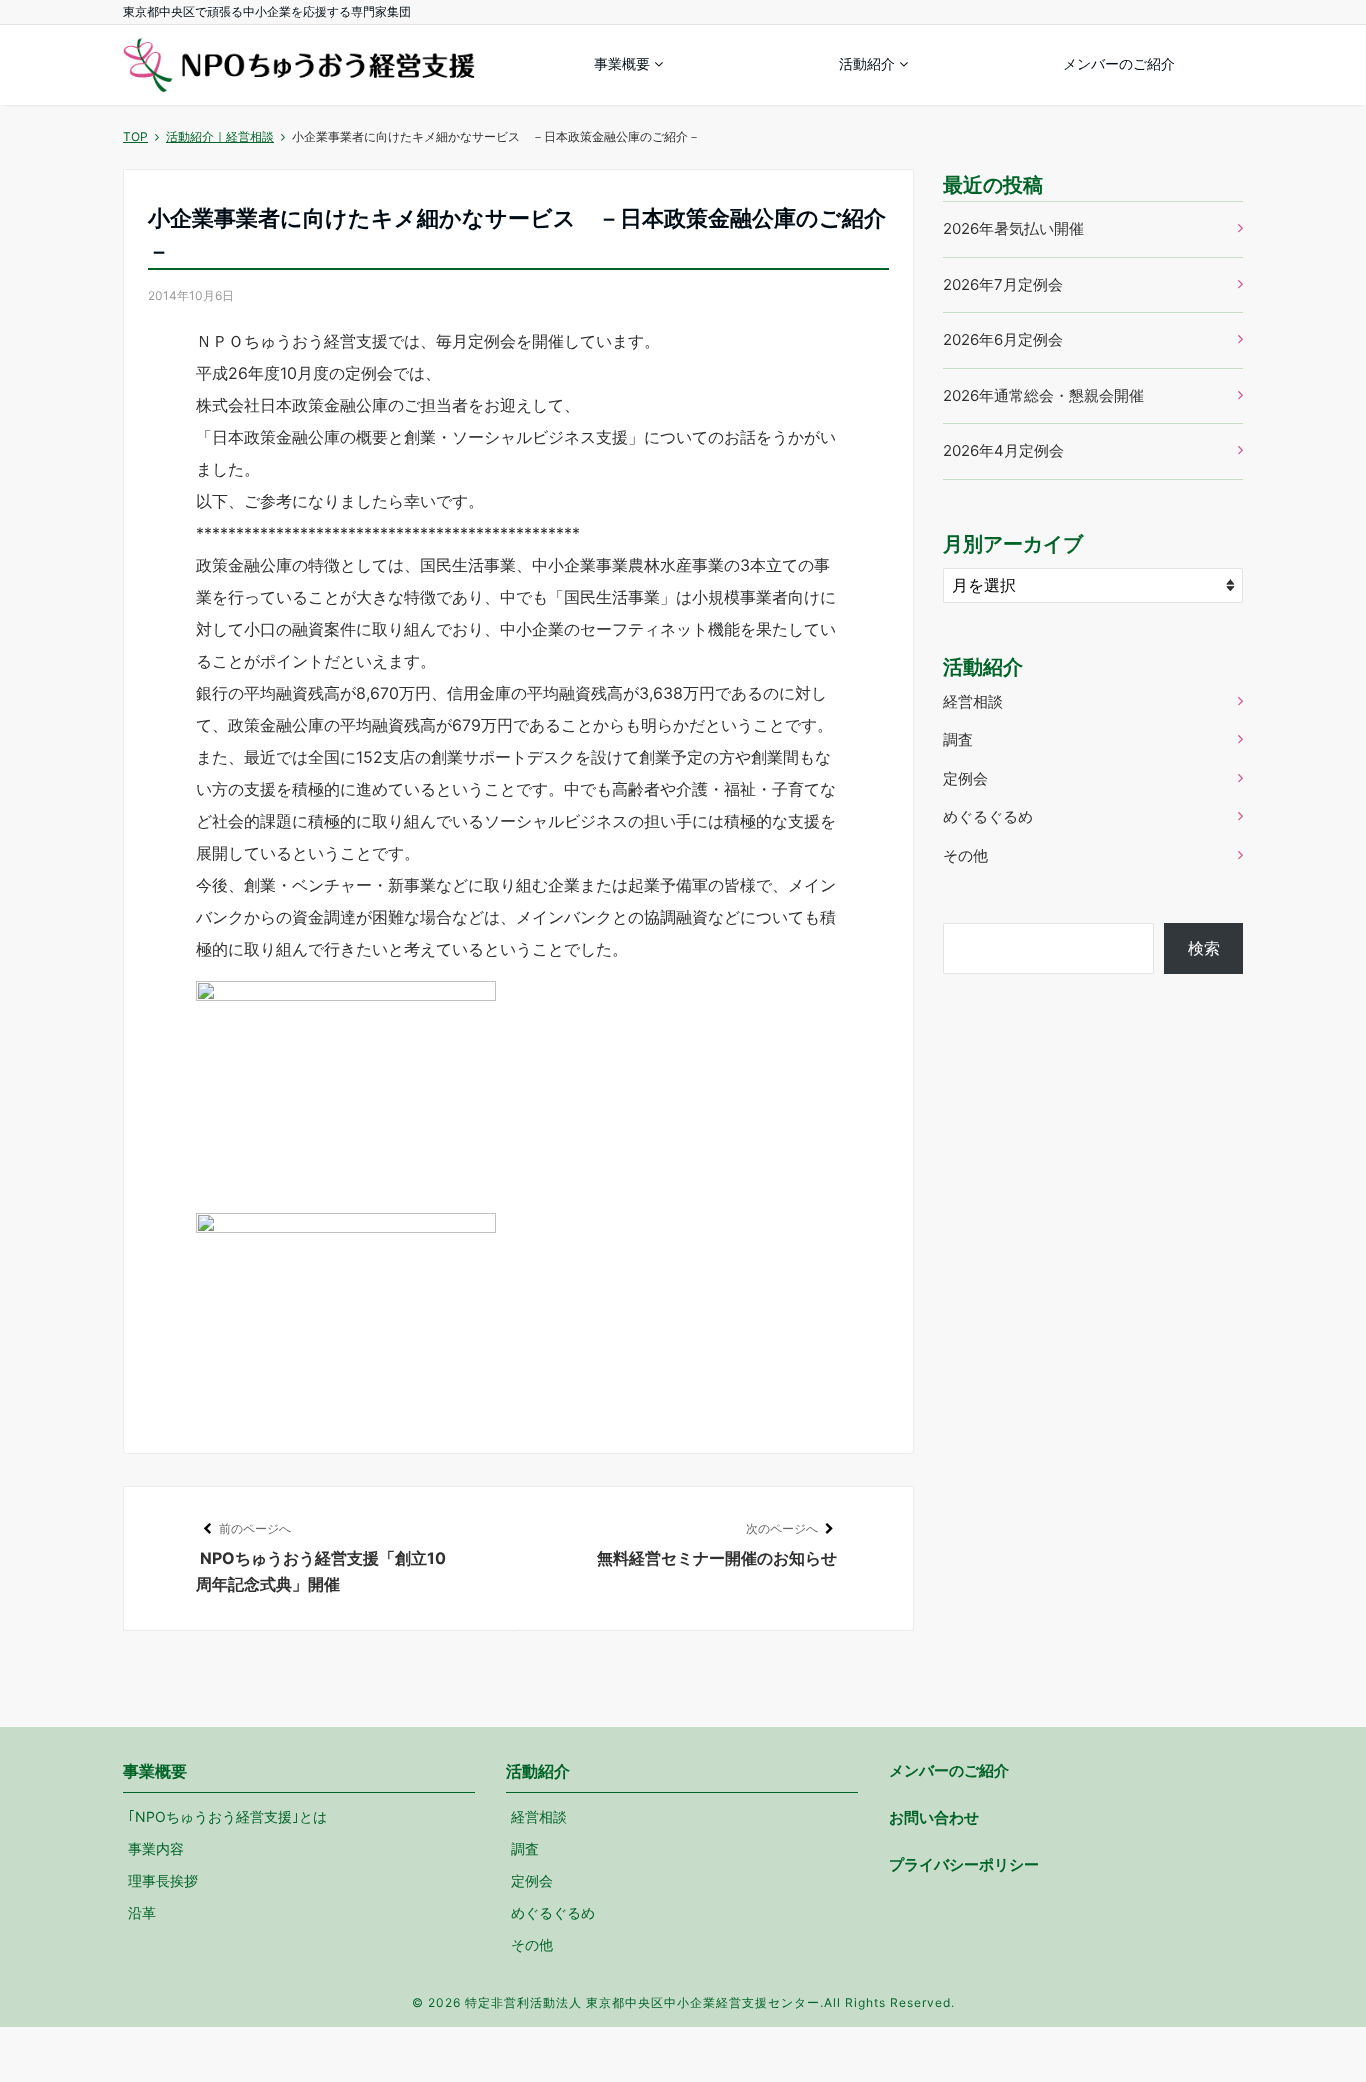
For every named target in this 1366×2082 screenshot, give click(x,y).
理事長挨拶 (163, 1880)
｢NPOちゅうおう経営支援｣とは (227, 1816)
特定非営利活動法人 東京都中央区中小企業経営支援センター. (644, 2002)
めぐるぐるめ (988, 816)
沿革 (142, 1912)
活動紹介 (867, 63)
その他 (965, 855)
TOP (135, 136)
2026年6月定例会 (1003, 339)
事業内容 (156, 1848)
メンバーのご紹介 (1119, 63)
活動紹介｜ (220, 136)
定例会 (965, 778)
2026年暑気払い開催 (1013, 228)
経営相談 (973, 701)
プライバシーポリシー (964, 1864)
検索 (1204, 948)
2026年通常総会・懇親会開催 (1043, 395)
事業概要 (622, 63)
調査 (958, 739)
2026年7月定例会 (1003, 284)
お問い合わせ (934, 1817)
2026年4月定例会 (1003, 450)
